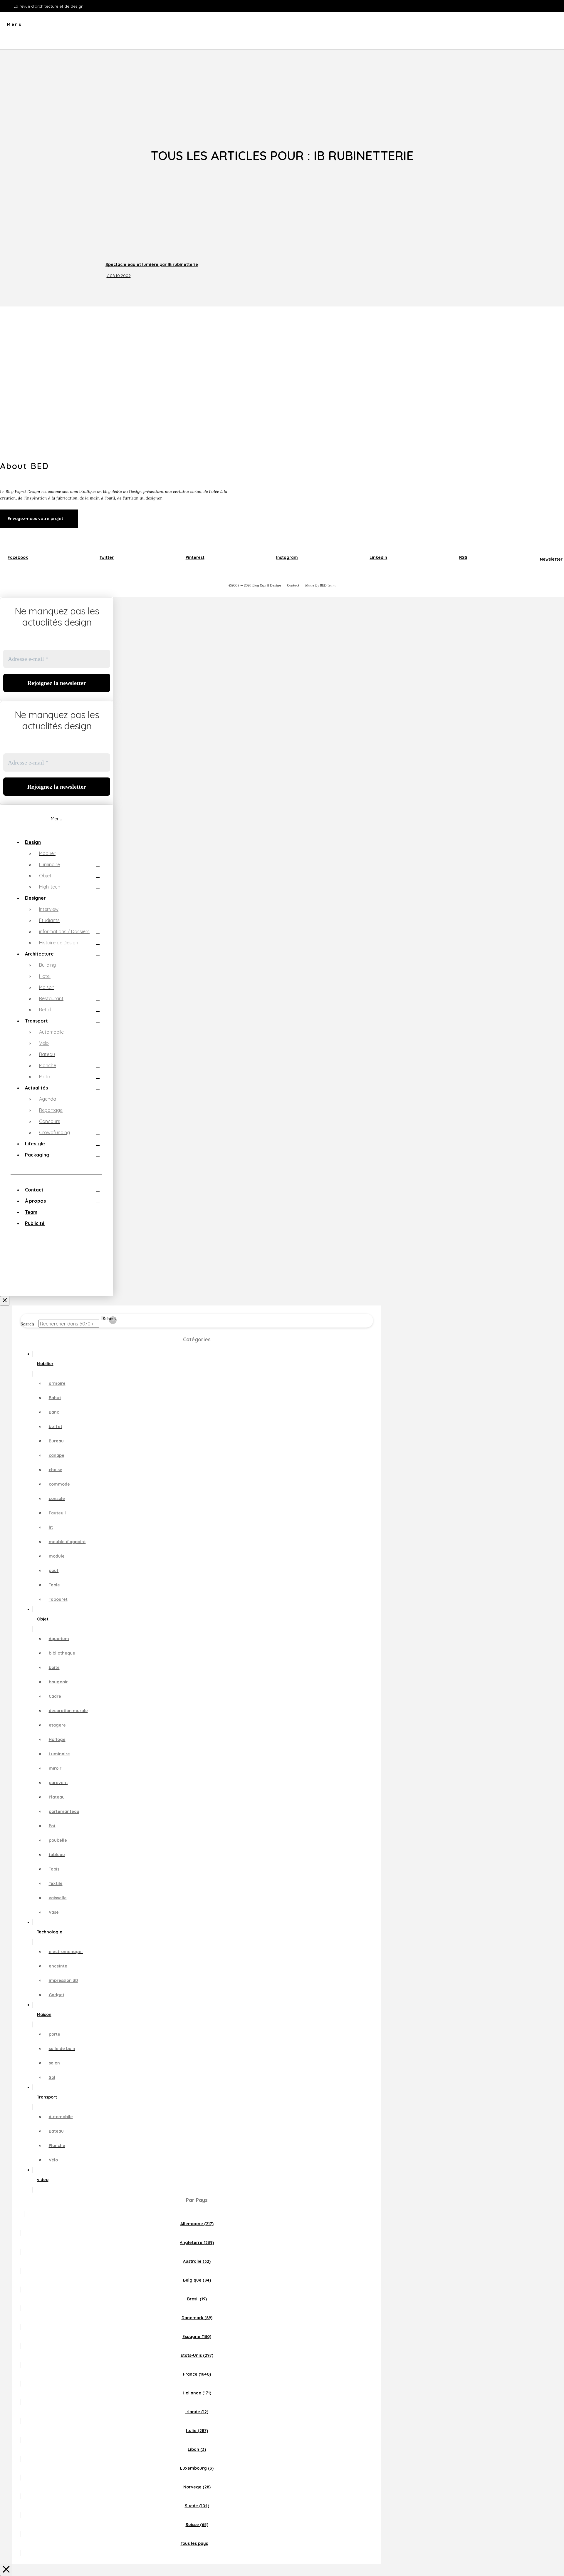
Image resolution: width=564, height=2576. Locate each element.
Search (27, 1324)
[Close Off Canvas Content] (5, 1301)
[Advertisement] (282, 94)
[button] (11, 26)
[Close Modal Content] (6, 2570)
